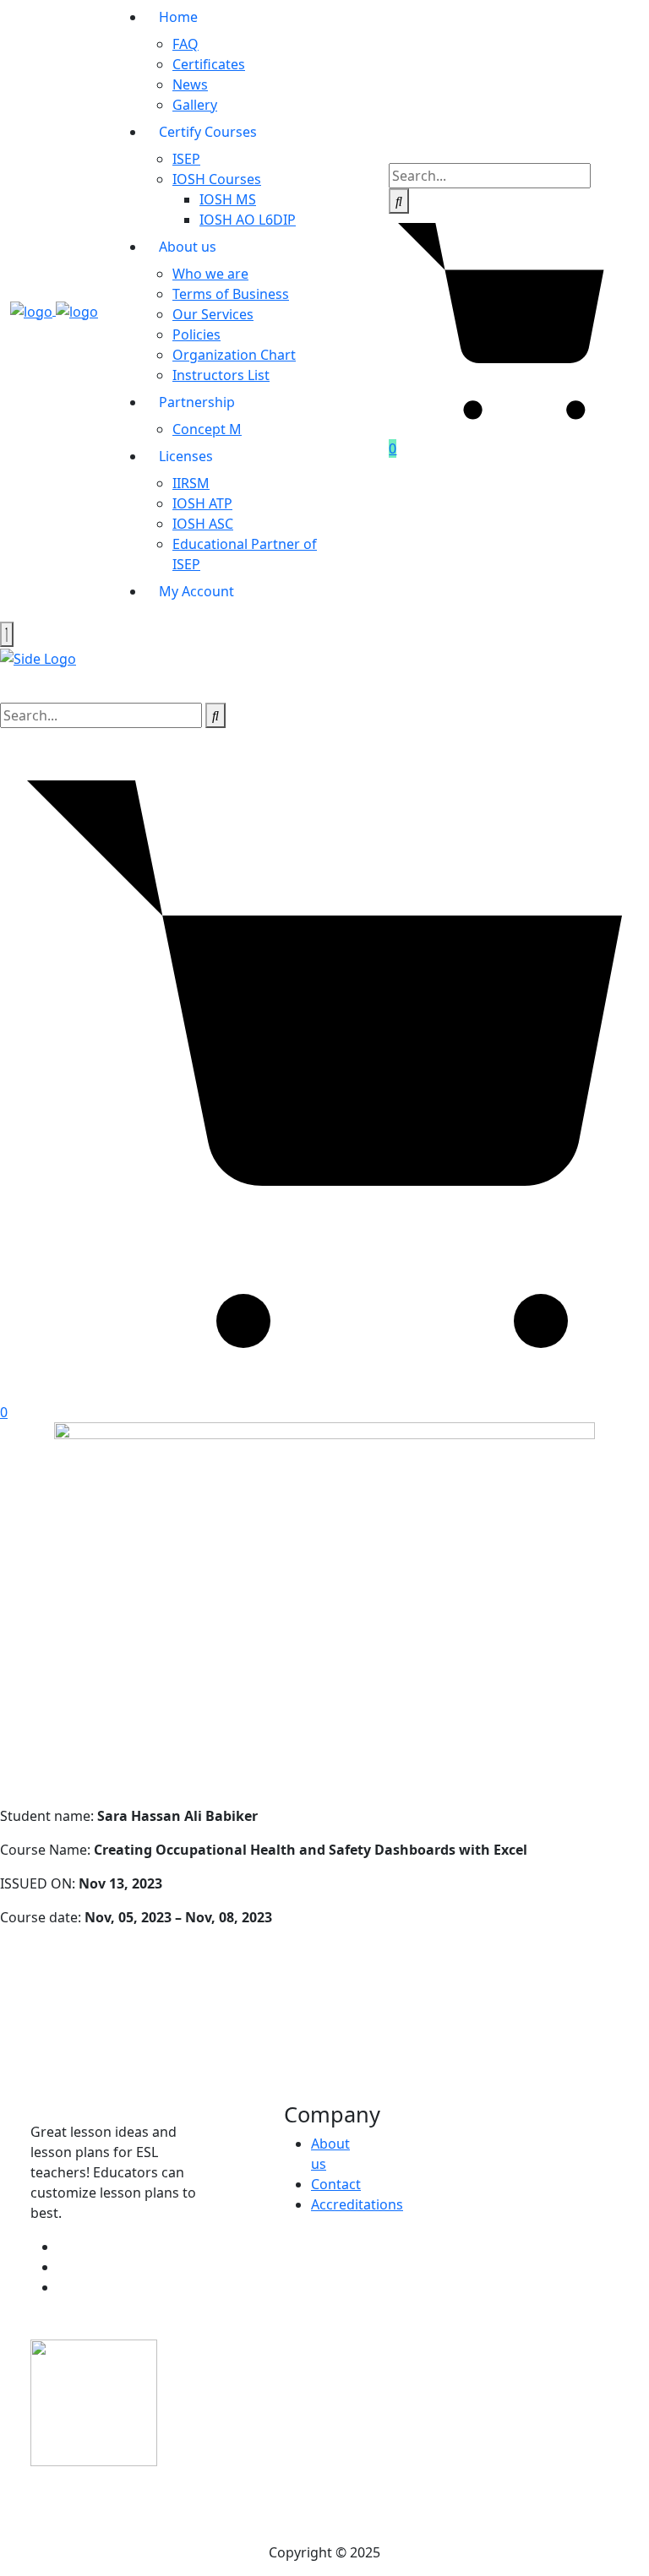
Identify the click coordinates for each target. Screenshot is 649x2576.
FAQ (185, 44)
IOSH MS (228, 199)
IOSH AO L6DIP (248, 220)
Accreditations (357, 2204)
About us (188, 247)
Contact (336, 2184)
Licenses (186, 456)
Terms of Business (231, 294)
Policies (196, 334)
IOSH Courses (217, 179)
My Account (196, 591)
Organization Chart (234, 355)
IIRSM (191, 483)
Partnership (197, 402)
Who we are (210, 274)
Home (178, 17)
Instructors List (221, 375)
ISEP (186, 159)
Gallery (195, 105)
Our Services (213, 314)
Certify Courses (208, 132)
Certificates (209, 64)
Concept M (207, 429)
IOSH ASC (203, 524)
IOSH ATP (202, 503)
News (190, 84)
